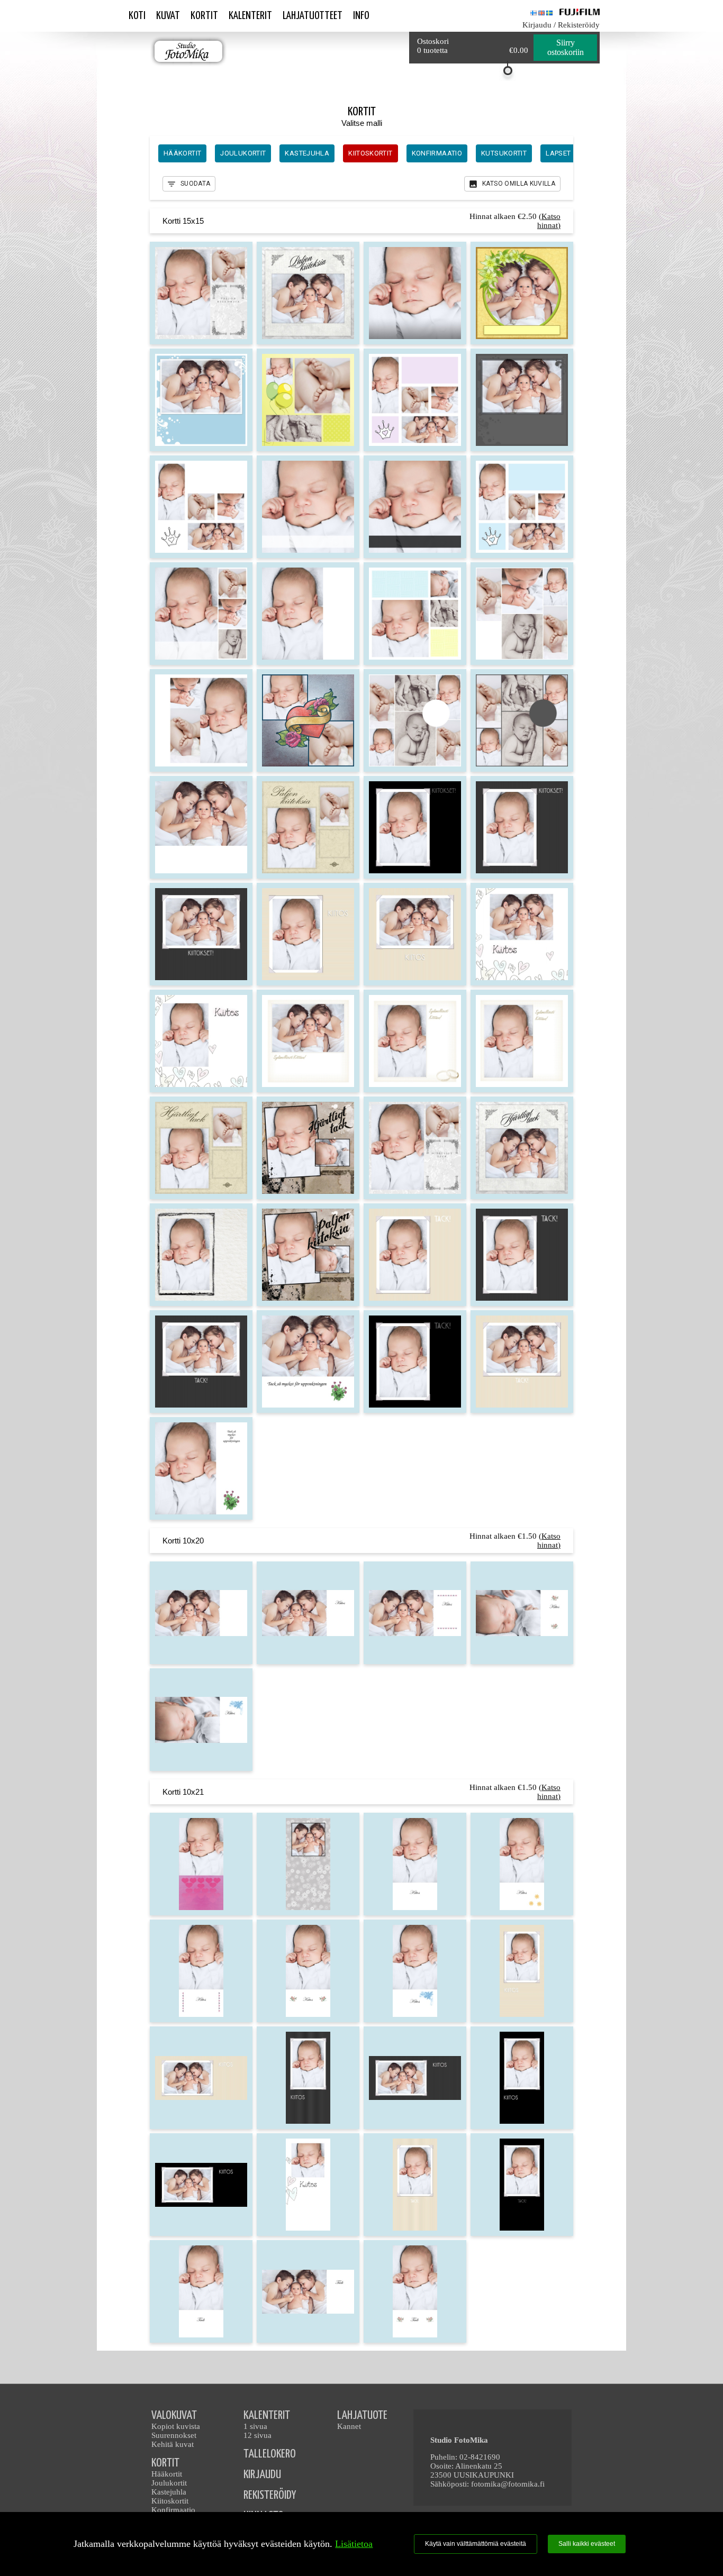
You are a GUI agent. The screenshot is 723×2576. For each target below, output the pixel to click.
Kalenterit (250, 16)
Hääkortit (167, 2474)
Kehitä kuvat (173, 2444)
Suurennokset (174, 2435)
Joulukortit (169, 2483)
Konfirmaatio (173, 2510)
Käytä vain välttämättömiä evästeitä (476, 2544)
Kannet (349, 2426)
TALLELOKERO (270, 2454)
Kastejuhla (169, 2492)
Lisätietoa (354, 2544)
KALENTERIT (267, 2415)
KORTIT (165, 2463)
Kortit (204, 16)
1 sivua (255, 2426)
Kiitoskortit (170, 2501)
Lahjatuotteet (313, 16)
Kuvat (168, 16)
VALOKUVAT (174, 2415)
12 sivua (257, 2435)
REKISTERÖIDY (270, 2495)
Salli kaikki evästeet (587, 2544)
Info (361, 16)
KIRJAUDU (262, 2475)
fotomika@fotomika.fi (508, 2484)
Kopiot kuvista (176, 2426)
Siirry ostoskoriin (566, 47)
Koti (137, 16)
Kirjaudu (537, 25)
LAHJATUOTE (362, 2415)
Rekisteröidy (579, 25)
